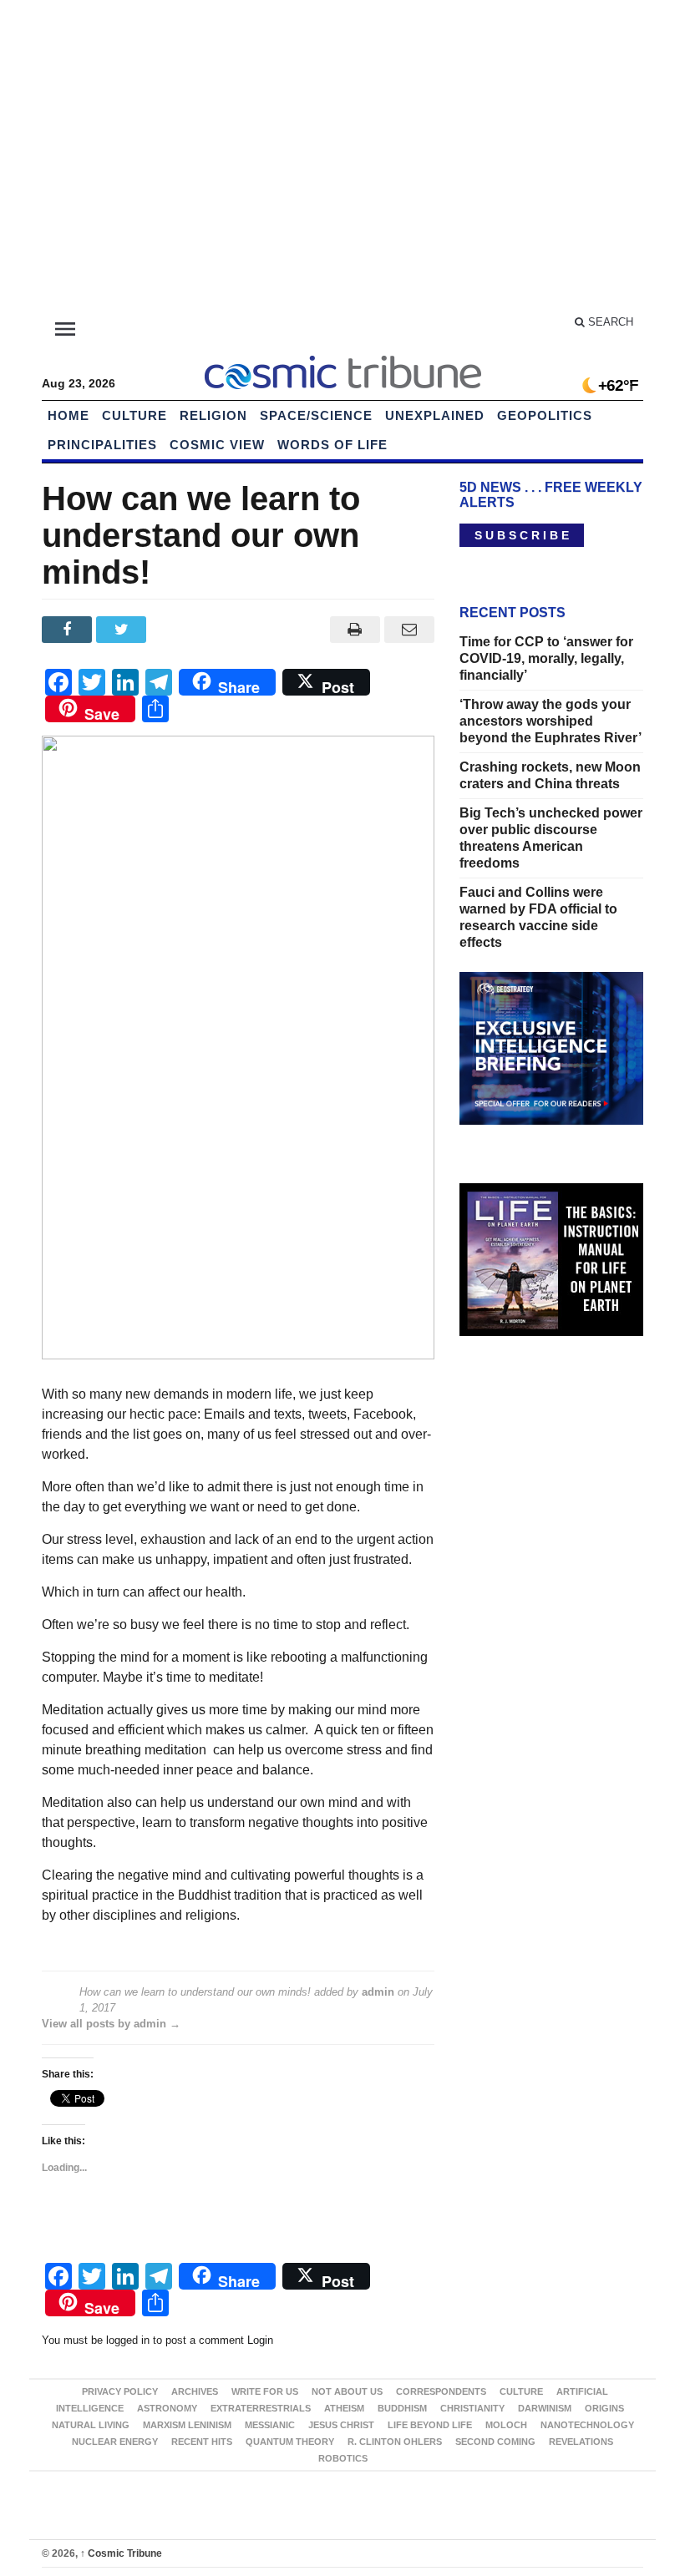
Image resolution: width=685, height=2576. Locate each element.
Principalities (102, 445)
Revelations (581, 2442)
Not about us (347, 2391)
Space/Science (316, 415)
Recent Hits (202, 2442)
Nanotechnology (587, 2425)
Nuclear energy (115, 2442)
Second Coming (495, 2442)
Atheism (344, 2408)
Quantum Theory (290, 2442)
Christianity (472, 2408)
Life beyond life (430, 2425)
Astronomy (167, 2408)
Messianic (270, 2425)
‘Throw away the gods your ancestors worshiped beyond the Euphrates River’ (551, 721)
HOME (68, 415)
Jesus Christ (341, 2425)
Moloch (506, 2425)
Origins (604, 2408)
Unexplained (435, 415)
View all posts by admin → (111, 2024)
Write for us (265, 2391)
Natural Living (91, 2425)
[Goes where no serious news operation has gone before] (342, 370)
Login (260, 2340)
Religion (213, 415)
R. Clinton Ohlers (395, 2442)
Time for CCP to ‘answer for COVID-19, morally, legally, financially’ (546, 658)
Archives (195, 2391)
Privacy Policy (120, 2391)
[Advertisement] (342, 159)
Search (609, 322)
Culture (134, 415)
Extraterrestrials (261, 2408)
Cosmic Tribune (121, 2553)
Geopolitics (545, 415)
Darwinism (545, 2408)
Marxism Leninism (187, 2425)
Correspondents (441, 2391)
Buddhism (402, 2408)
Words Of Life (332, 445)
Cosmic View (217, 445)
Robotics (343, 2458)
